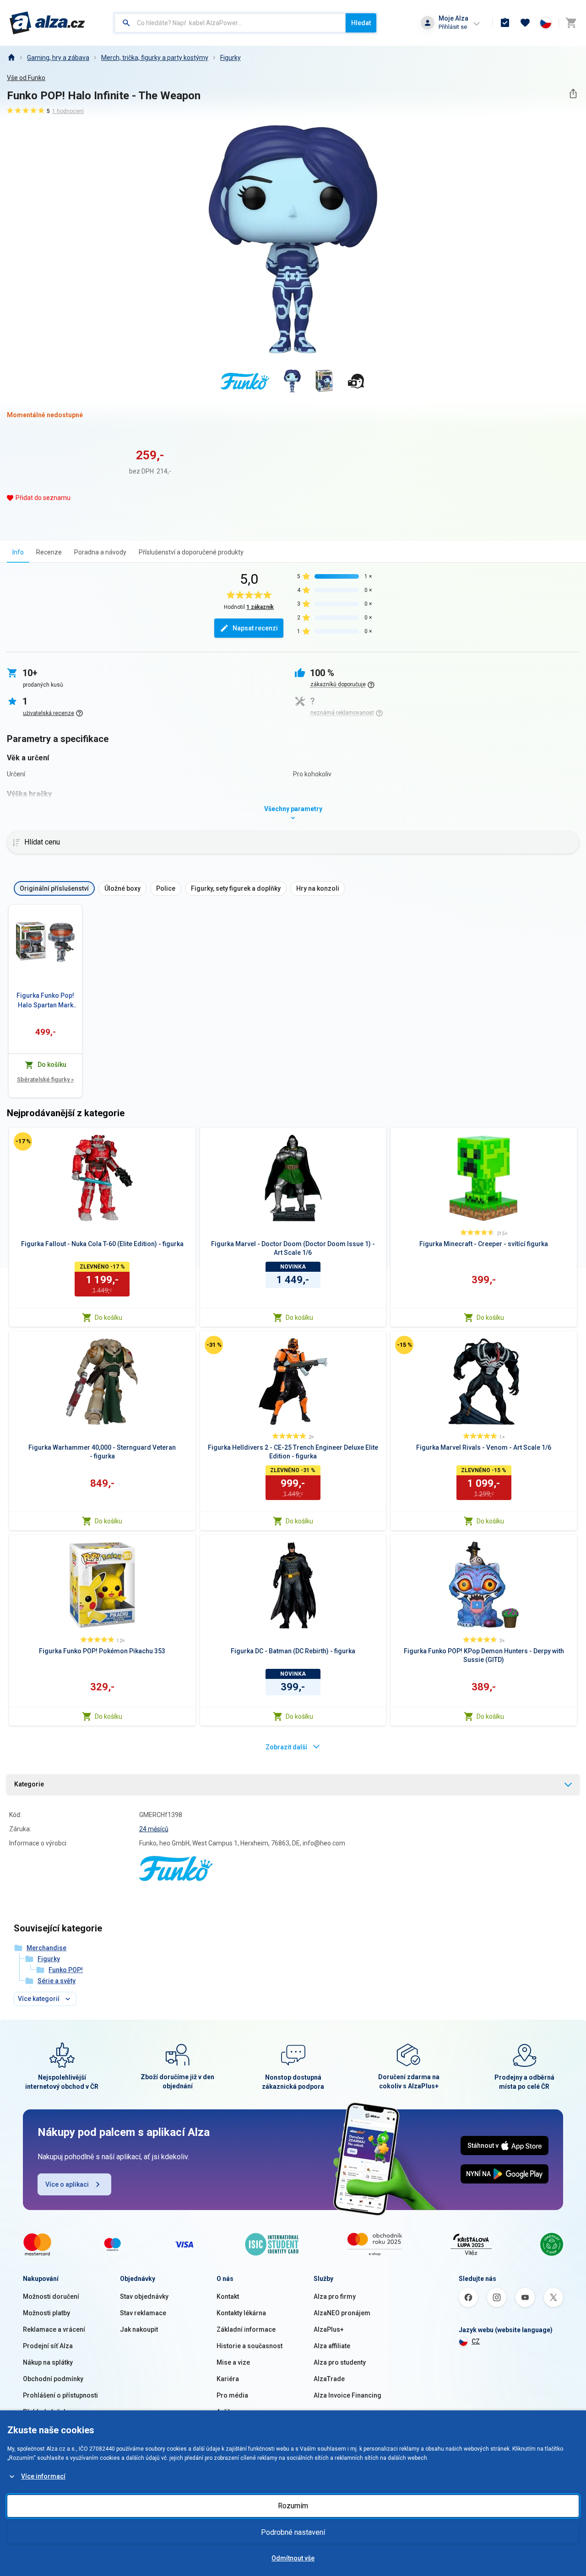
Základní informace (246, 2329)
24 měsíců (154, 1829)
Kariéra (228, 2379)
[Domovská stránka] (11, 58)
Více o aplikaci (67, 2184)
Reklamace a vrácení (54, 2329)
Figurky (231, 58)
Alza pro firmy (335, 2296)
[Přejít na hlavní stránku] (47, 23)
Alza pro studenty (340, 2362)
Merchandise (46, 1948)
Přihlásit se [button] (453, 27)
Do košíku (109, 1318)
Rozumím (293, 2506)
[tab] (18, 552)
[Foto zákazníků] (356, 381)
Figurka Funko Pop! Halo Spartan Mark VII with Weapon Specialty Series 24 (45, 1001)
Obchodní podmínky (53, 2379)
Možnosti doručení (51, 2296)
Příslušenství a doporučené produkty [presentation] (191, 552)
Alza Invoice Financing (347, 2395)
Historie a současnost (250, 2346)
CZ (476, 2341)
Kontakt (228, 2296)
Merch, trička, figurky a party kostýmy (155, 58)
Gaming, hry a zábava (58, 58)
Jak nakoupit (139, 2329)
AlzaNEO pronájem (342, 2313)
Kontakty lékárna (241, 2313)
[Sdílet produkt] (573, 94)
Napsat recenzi (255, 628)
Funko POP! (66, 1970)
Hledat (361, 23)
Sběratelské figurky (45, 1079)
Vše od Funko (26, 78)
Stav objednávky (144, 2296)
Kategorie (29, 1784)
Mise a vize (233, 2362)
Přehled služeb (45, 2412)
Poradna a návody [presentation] (100, 552)
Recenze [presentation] (49, 552)
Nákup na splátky (48, 2362)
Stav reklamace (143, 2313)
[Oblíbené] (525, 23)
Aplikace (229, 2412)
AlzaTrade (329, 2379)
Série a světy (57, 1981)
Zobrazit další (286, 1747)
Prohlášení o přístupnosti (60, 2395)
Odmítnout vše (293, 2558)
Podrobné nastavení (293, 2532)
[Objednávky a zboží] (505, 23)
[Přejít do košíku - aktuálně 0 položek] (571, 23)
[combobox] (230, 23)
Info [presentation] (18, 552)
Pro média (232, 2395)
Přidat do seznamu (43, 498)
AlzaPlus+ (329, 2329)
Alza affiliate (332, 2346)
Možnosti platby (46, 2313)
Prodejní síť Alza (48, 2346)
